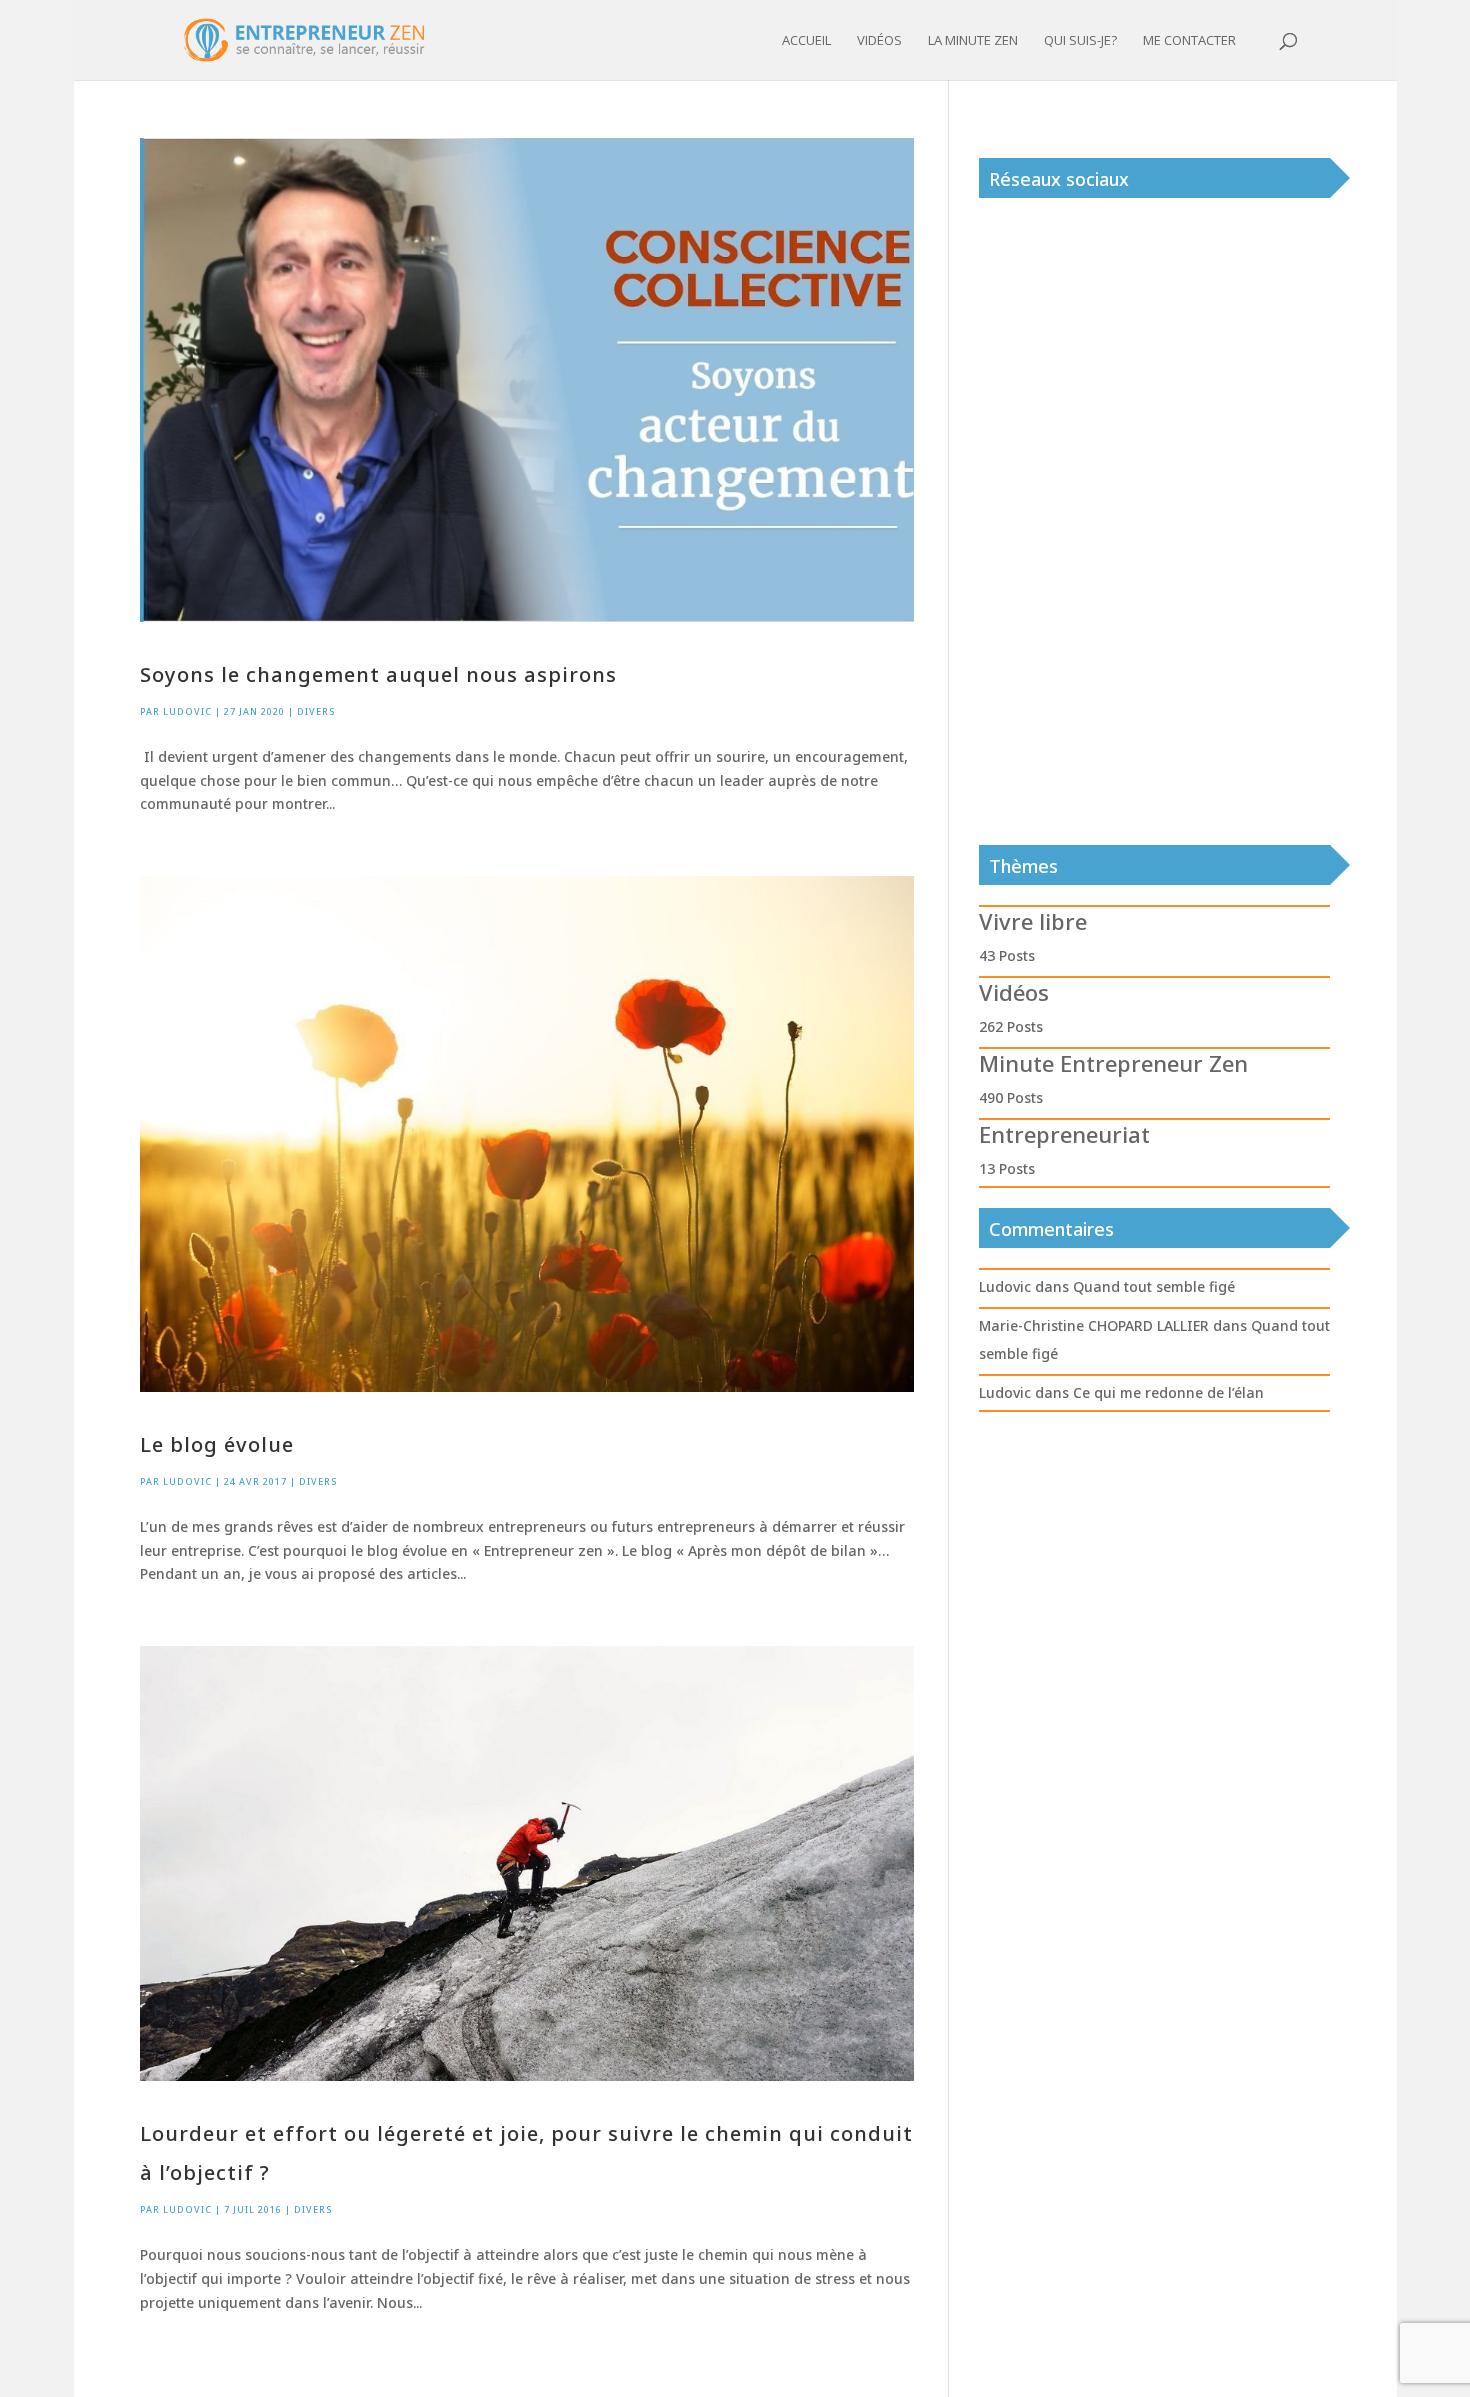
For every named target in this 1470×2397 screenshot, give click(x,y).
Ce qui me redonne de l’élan (1168, 1392)
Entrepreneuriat (1064, 1134)
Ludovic (187, 711)
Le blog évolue (217, 1444)
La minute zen (973, 41)
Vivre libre (1033, 921)
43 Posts (1007, 955)
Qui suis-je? (1080, 41)
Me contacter (1189, 41)
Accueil (806, 41)
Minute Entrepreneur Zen (1113, 1063)
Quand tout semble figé (1154, 1286)
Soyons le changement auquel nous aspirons (378, 674)
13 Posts (1007, 1168)
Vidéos (879, 41)
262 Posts (1011, 1026)
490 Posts (1011, 1097)
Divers (316, 711)
